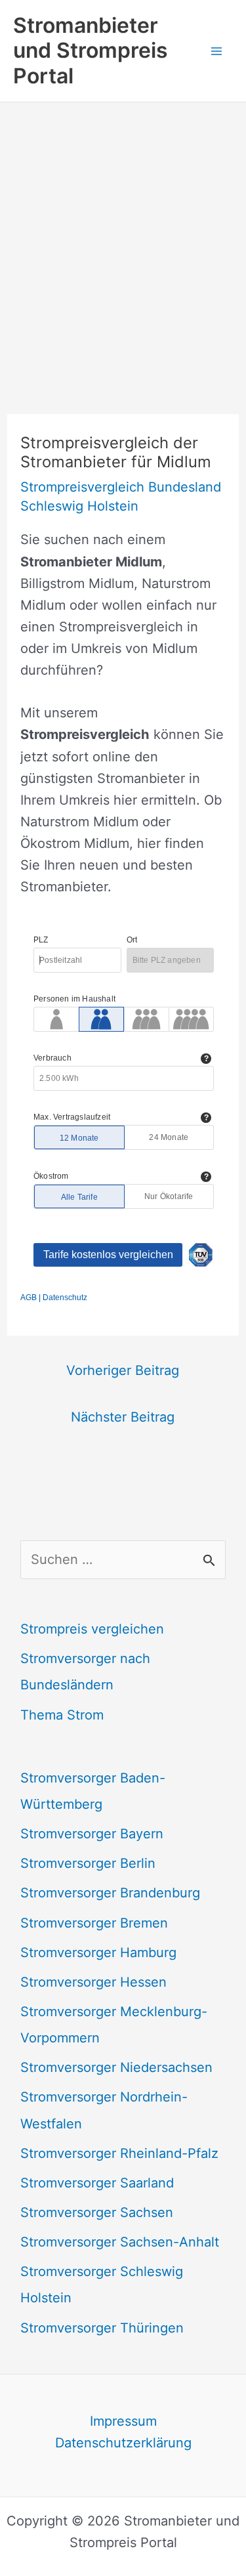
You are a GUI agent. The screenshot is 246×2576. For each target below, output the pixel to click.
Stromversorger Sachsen (97, 2212)
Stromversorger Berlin (88, 1863)
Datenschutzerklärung (123, 2443)
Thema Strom (62, 1715)
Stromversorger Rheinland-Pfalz (119, 2153)
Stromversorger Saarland (97, 2183)
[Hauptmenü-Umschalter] (216, 51)
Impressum (123, 2421)
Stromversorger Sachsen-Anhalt (120, 2242)
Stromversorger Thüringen (102, 2328)
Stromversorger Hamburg (98, 1953)
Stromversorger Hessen (93, 1982)
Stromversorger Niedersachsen (116, 2067)
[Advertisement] (123, 232)
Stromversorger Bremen (94, 1923)
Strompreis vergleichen (92, 1629)
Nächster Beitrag (123, 1417)
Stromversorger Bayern (92, 1834)
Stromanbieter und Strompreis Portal (91, 51)
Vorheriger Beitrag (123, 1370)
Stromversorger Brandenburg (110, 1893)
